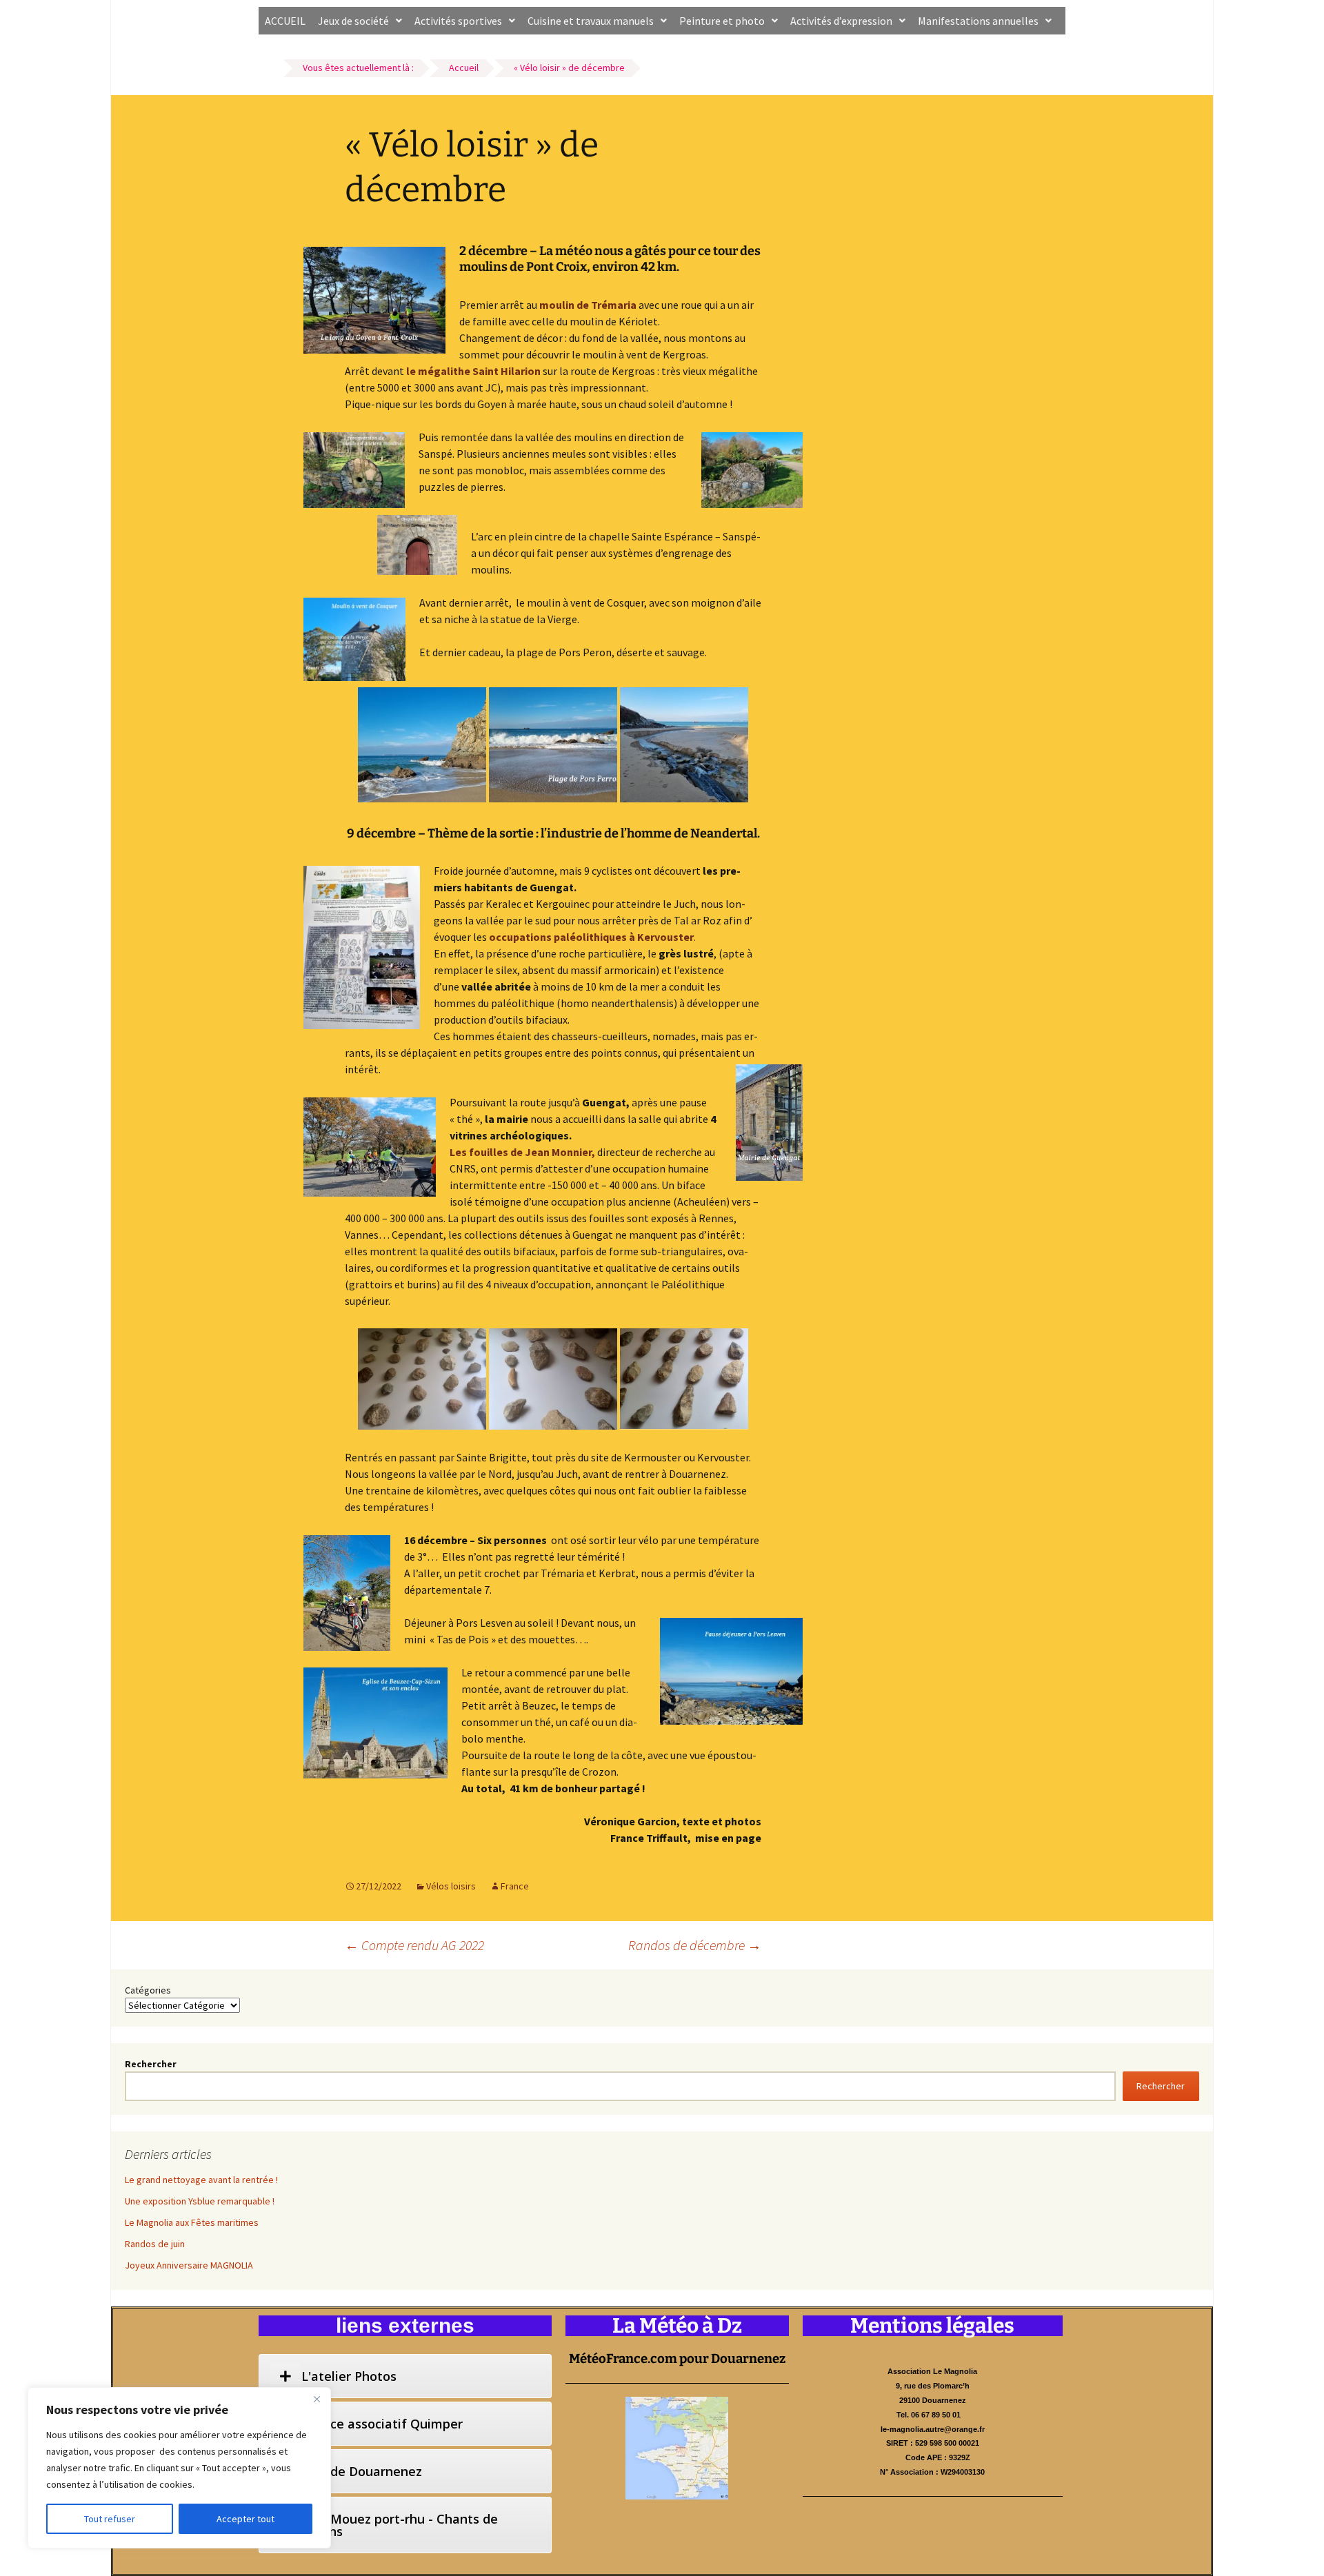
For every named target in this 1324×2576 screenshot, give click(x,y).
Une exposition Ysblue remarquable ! (200, 2201)
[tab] (405, 2376)
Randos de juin (155, 2244)
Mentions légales (932, 2326)
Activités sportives (458, 21)
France (515, 1886)
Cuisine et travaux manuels (591, 21)
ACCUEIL (285, 21)
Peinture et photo (722, 21)
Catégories (148, 1990)
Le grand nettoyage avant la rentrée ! (201, 2180)
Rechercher (151, 2064)
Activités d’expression (841, 21)
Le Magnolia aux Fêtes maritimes (192, 2222)
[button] (360, 21)
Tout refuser (110, 2519)
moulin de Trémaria (588, 305)
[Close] (317, 2399)
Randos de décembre (695, 1945)
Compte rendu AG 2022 (414, 1945)
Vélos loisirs (451, 1886)
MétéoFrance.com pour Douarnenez (677, 2359)
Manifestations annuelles (978, 21)
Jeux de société (353, 21)
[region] (179, 2468)
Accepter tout (245, 2519)
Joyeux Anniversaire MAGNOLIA (189, 2265)
